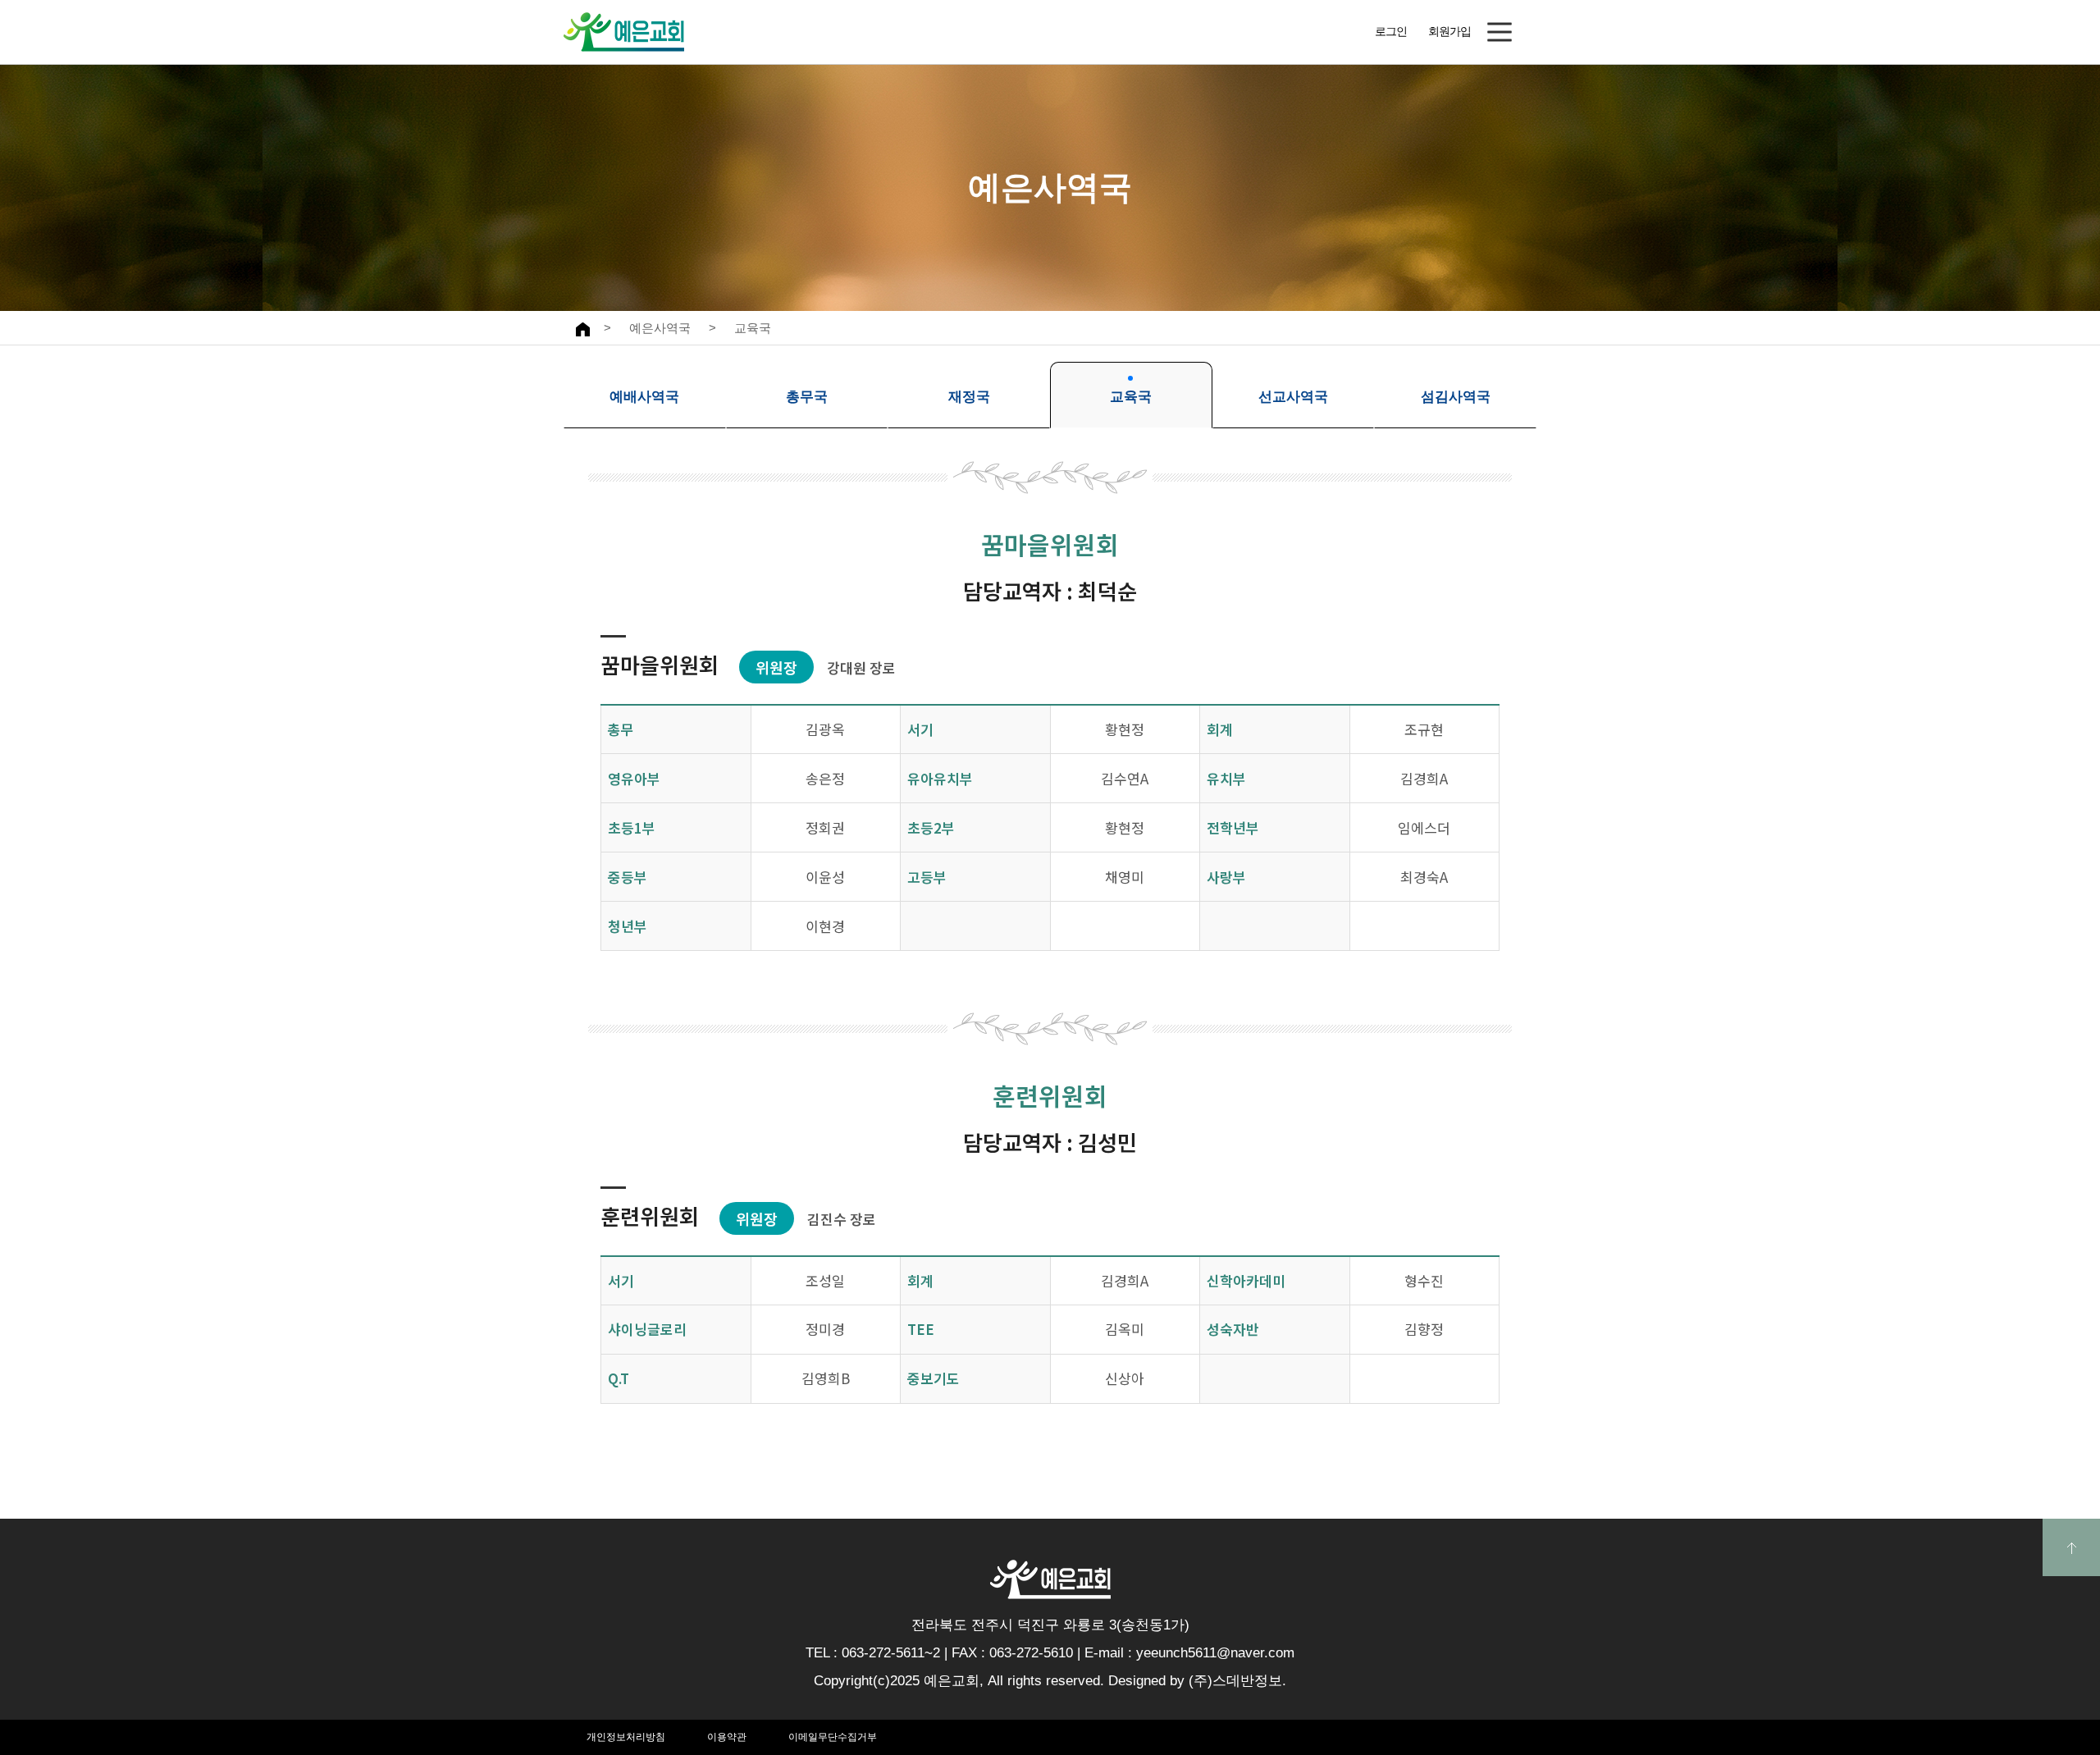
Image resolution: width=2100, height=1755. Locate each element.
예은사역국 (660, 328)
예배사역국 (644, 397)
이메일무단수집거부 (833, 1737)
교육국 (753, 328)
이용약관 (727, 1737)
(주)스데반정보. (1237, 1681)
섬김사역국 (1456, 397)
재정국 (969, 397)
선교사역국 (1293, 397)
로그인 (1391, 31)
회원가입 (1449, 31)
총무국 (807, 397)
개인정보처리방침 (626, 1737)
